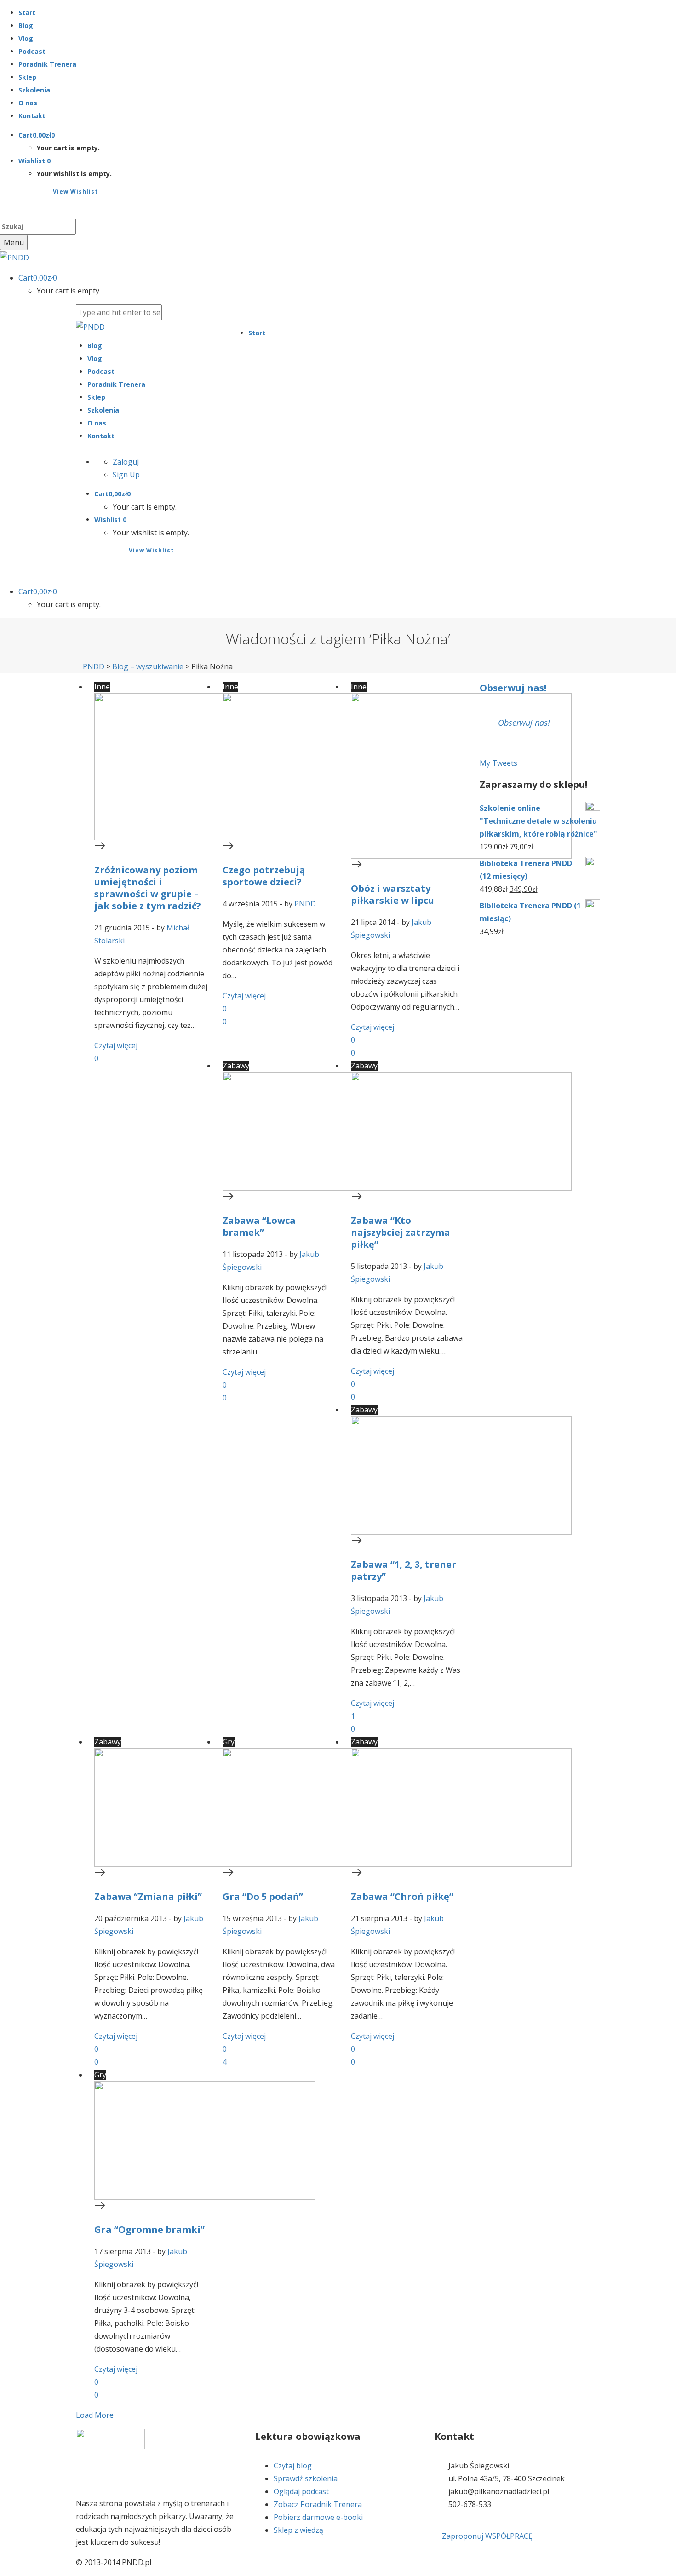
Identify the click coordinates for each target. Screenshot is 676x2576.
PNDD (305, 904)
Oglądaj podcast (301, 2491)
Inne (102, 687)
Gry (229, 1742)
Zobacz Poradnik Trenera (318, 2504)
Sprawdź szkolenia (306, 2478)
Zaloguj (126, 462)
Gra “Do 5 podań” (263, 1896)
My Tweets (498, 763)
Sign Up (126, 475)
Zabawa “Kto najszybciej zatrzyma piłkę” (401, 1232)
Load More (95, 2415)
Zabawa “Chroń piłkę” (402, 1896)
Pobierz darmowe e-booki (318, 2517)
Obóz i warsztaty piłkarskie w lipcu (392, 894)
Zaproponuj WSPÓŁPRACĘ (486, 2536)
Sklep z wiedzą (298, 2530)
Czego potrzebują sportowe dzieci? (264, 876)
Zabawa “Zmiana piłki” (148, 1896)
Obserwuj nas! (513, 688)
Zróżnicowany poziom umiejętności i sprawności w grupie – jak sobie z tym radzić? (148, 888)
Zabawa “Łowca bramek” (259, 1226)
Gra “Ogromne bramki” (149, 2229)
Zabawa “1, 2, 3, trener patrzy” (404, 1570)
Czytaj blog (293, 2466)
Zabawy (236, 1066)
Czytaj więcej (116, 1045)
